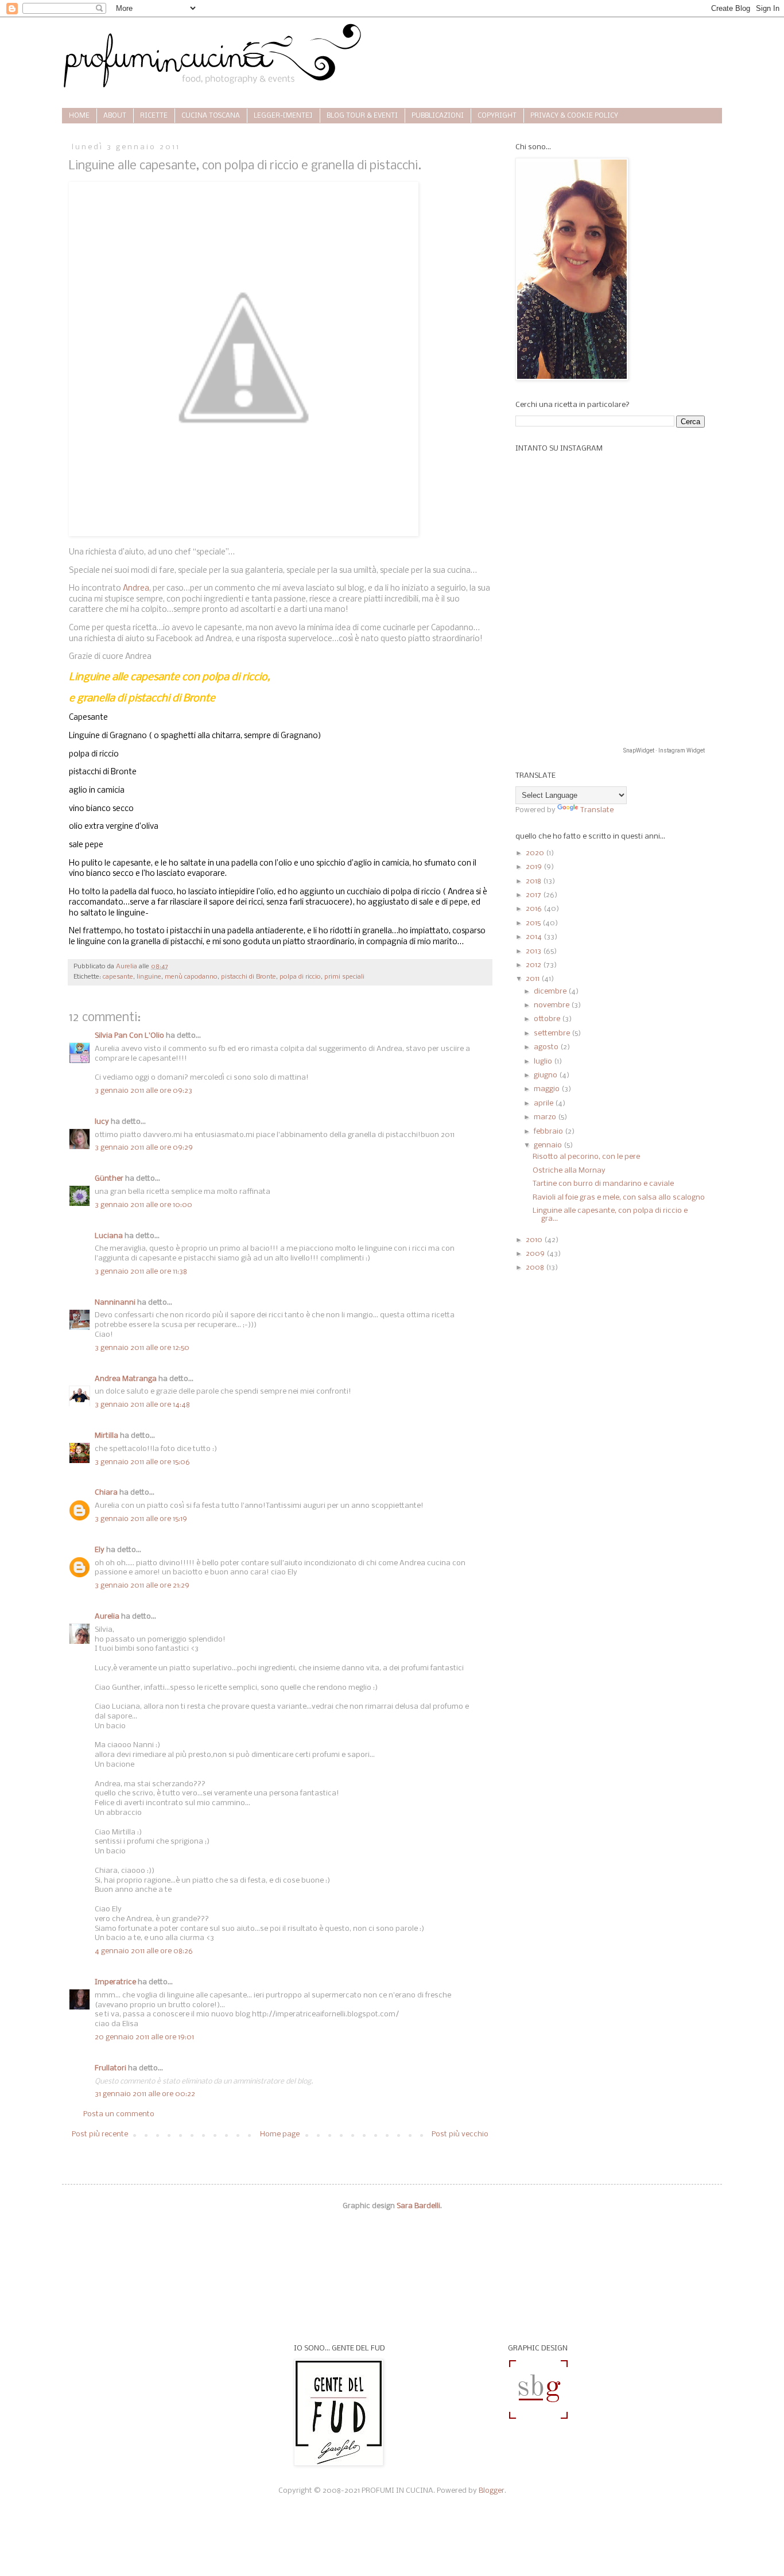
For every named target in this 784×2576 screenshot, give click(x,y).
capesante (118, 977)
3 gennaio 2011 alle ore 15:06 (142, 1462)
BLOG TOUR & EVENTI (362, 116)
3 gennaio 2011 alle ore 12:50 (142, 1348)
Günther (109, 1179)
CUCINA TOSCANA (211, 116)
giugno (546, 1075)
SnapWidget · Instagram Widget (664, 750)
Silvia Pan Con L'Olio (129, 1036)
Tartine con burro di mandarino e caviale (603, 1184)
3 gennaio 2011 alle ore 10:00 (143, 1205)
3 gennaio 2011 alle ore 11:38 (141, 1272)
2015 (534, 923)
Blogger (492, 2491)
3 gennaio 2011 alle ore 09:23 (143, 1091)
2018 (534, 881)
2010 (535, 1240)
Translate (597, 810)
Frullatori (110, 2068)
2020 (536, 853)
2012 (534, 965)
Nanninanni (115, 1303)
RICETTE (154, 116)
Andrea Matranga (126, 1379)
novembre (552, 1005)
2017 (534, 895)
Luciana (109, 1236)
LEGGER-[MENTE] (283, 116)
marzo (546, 1117)
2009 (536, 1254)
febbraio (549, 1132)
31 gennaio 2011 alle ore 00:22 (145, 2094)
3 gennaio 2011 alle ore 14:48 (142, 1405)
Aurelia (107, 1617)
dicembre (551, 992)
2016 (535, 909)
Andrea (136, 589)
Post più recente (100, 2134)
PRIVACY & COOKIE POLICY (574, 116)
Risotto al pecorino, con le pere (586, 1157)
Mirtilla (106, 1436)
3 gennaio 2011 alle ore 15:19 (141, 1519)
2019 (535, 867)
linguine (149, 977)
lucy (102, 1122)
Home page (280, 2134)
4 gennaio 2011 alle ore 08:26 (144, 1951)
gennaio (549, 1145)
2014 (535, 937)
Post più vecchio (460, 2134)
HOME (79, 116)
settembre (553, 1033)
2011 (533, 979)
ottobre (548, 1019)
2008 (536, 1268)
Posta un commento (119, 2114)
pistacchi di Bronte (249, 977)
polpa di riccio (300, 977)
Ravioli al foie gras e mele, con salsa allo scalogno (619, 1198)
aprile (544, 1103)
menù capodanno (191, 977)
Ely (100, 1550)
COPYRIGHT (497, 116)
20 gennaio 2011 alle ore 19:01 (144, 2037)
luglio (544, 1062)
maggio (548, 1089)
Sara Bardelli (418, 2206)
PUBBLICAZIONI (438, 116)
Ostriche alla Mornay (569, 1171)
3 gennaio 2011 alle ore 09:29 (144, 1148)
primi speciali (344, 977)
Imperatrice (115, 1982)
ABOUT (115, 116)
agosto (547, 1047)
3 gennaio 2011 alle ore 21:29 (142, 1586)
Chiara (107, 1493)
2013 (534, 951)
